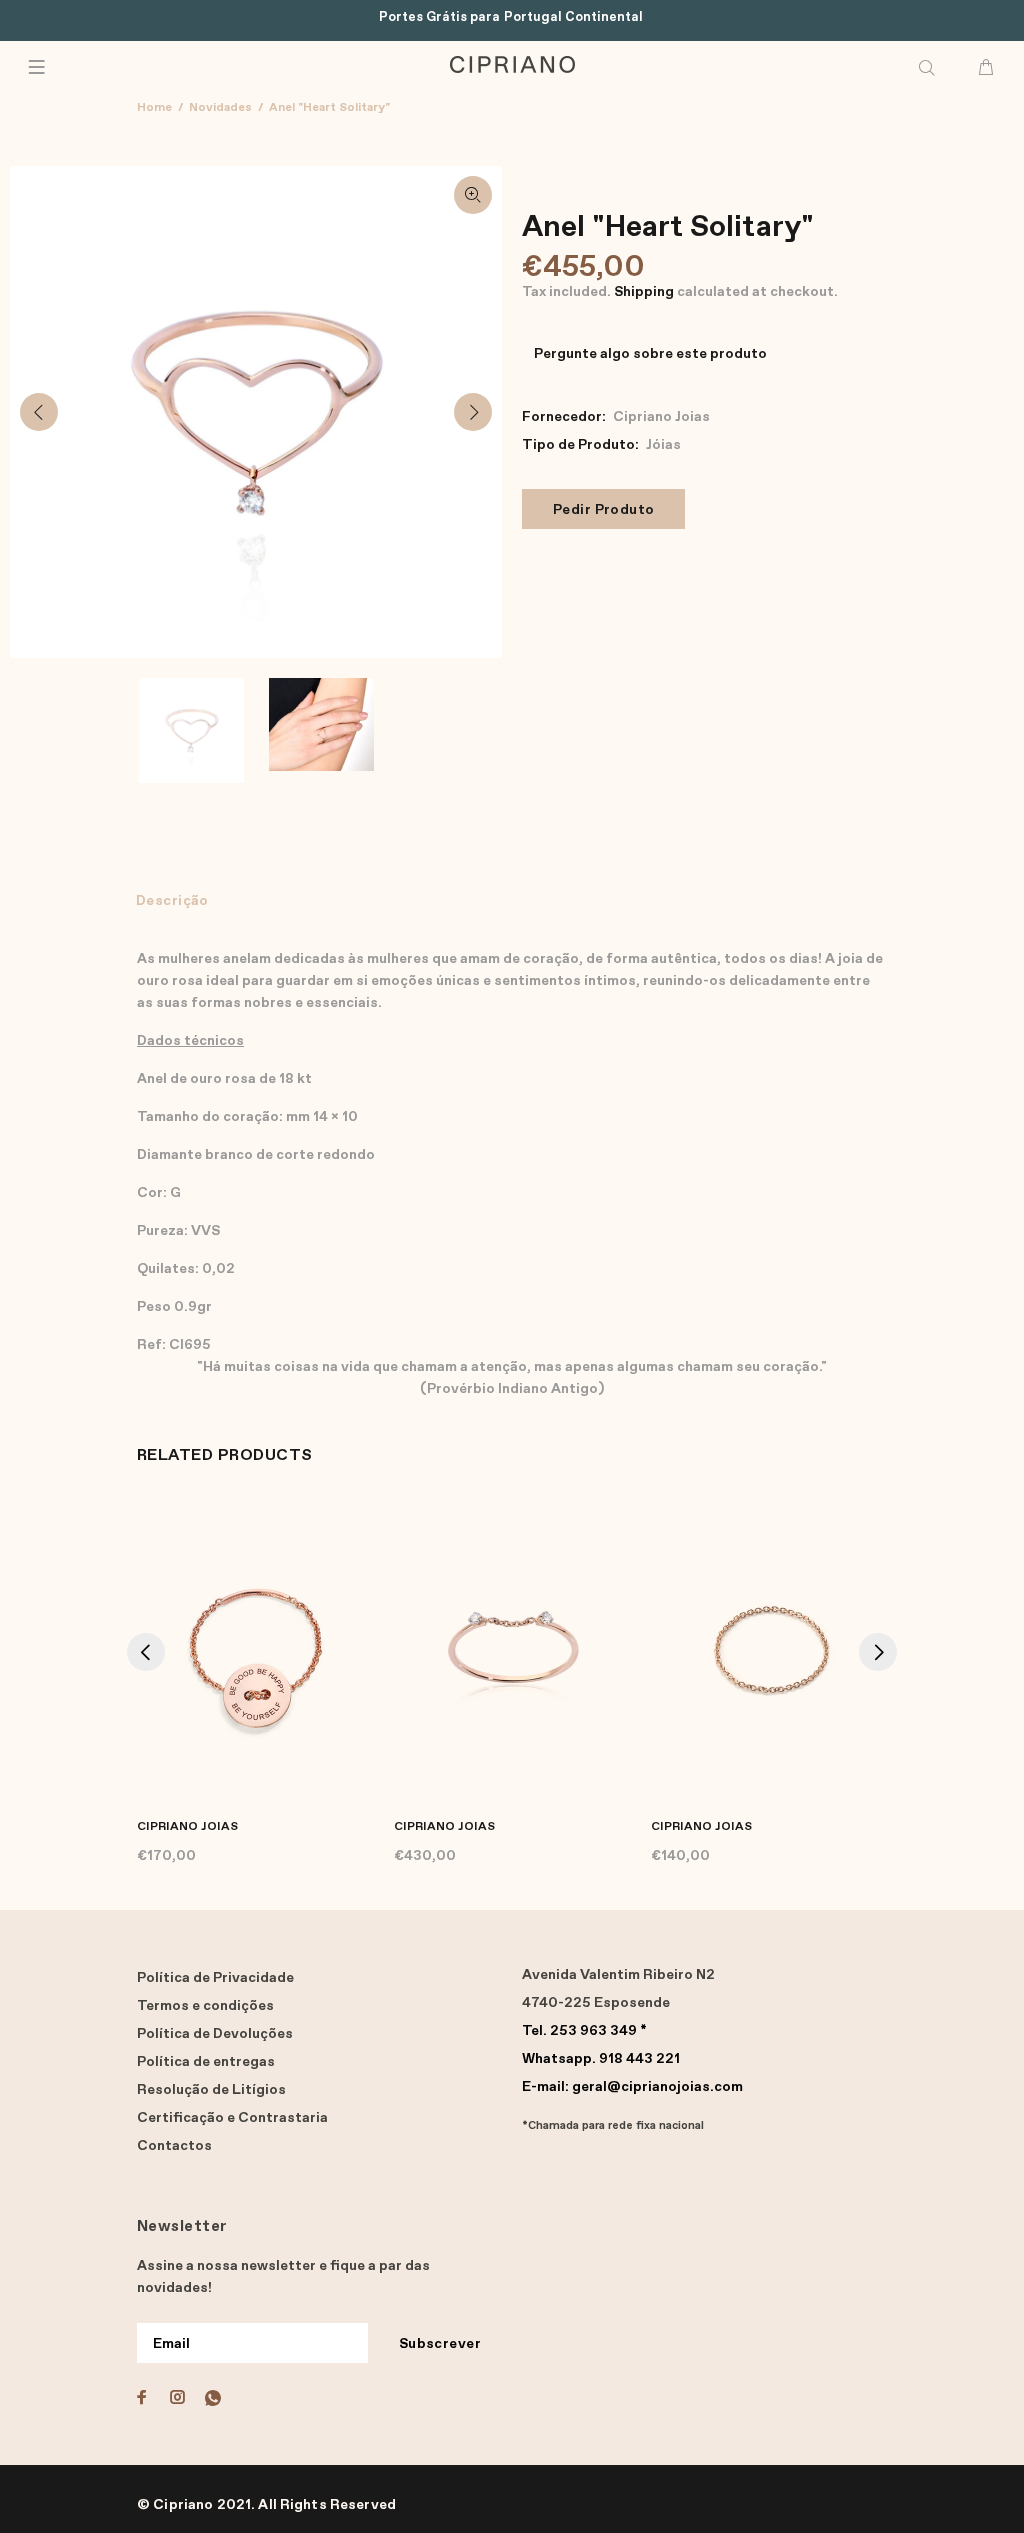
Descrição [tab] (172, 901)
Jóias (663, 445)
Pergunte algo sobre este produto (650, 354)
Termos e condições (205, 2006)
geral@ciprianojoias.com (632, 2087)
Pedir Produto (603, 510)
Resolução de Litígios (211, 2090)
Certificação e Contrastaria (232, 2118)
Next (473, 412)
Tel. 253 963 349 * (584, 2031)
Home (154, 108)
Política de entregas (206, 2062)
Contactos (174, 2146)
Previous (39, 412)
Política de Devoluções (215, 2034)
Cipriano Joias (661, 417)
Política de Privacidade (215, 1978)
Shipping (644, 292)
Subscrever (440, 2344)
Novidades (220, 108)
